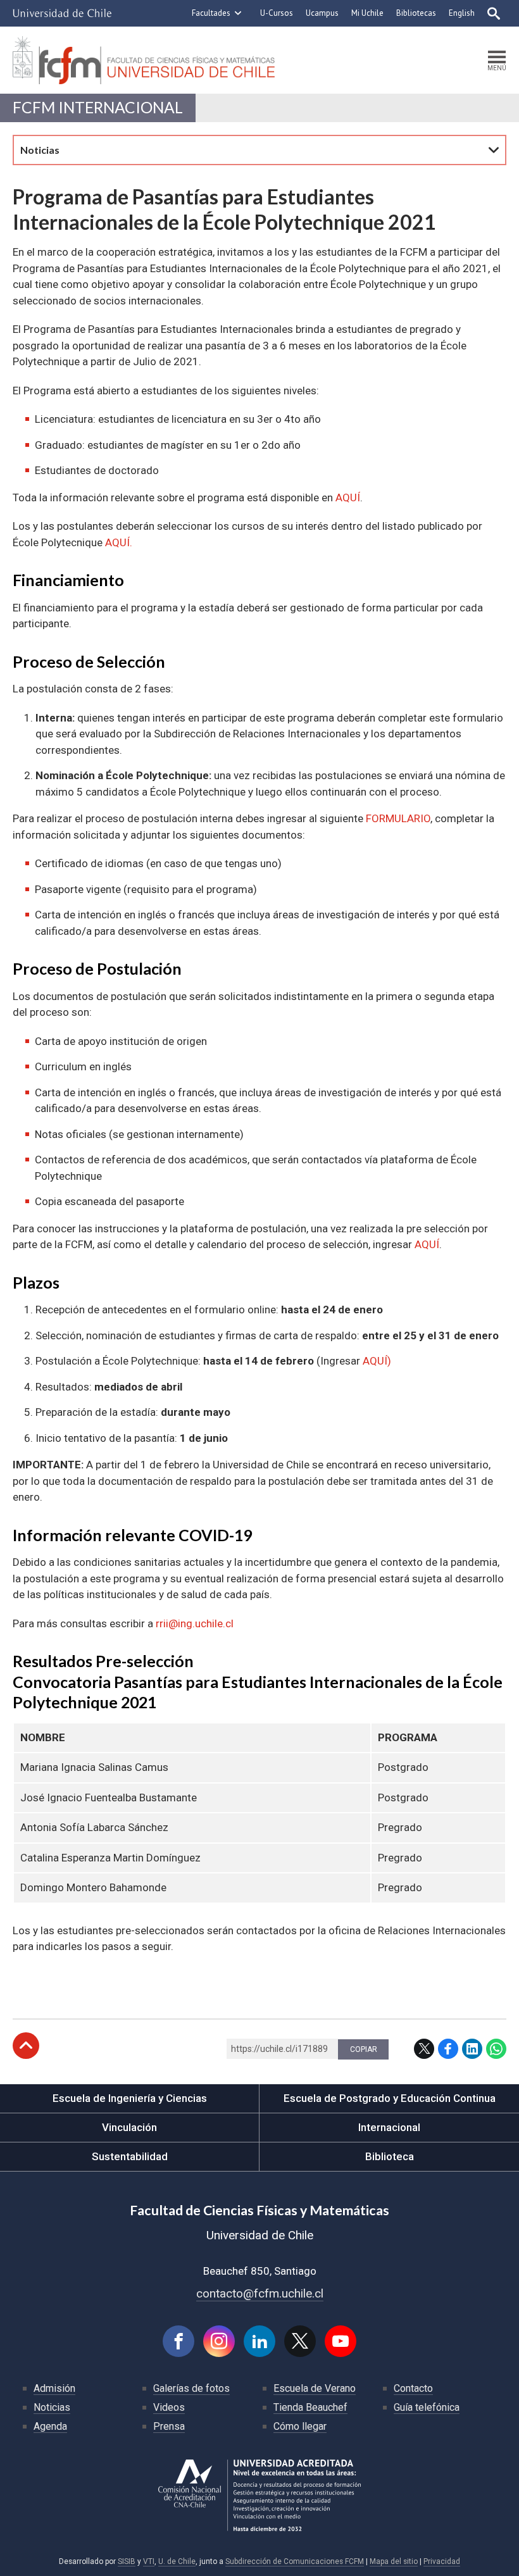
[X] (300, 2341)
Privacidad (442, 2561)
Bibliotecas (416, 13)
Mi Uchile (367, 13)
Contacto (413, 2388)
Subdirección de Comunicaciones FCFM (295, 2561)
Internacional (389, 2127)
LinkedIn (472, 2049)
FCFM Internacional (98, 107)
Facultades (211, 13)
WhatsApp (496, 2049)
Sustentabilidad (130, 2156)
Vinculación (129, 2127)
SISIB (127, 2561)
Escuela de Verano (315, 2388)
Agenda (50, 2426)
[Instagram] (219, 2341)
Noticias (52, 2407)
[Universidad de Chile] (62, 13)
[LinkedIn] (259, 2341)
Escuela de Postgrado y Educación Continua (390, 2098)
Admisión (54, 2388)
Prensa (169, 2426)
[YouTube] (341, 2341)
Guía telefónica (427, 2407)
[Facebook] (178, 2341)
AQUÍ (348, 497)
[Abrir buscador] (494, 13)
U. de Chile (177, 2561)
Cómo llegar (300, 2426)
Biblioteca (390, 2156)
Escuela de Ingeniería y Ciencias (130, 2098)
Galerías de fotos (191, 2388)
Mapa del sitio (394, 2561)
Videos (169, 2407)
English (462, 13)
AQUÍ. (119, 542)
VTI (149, 2561)
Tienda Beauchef (310, 2407)
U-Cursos (277, 13)
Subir (26, 2046)
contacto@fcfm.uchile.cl (260, 2293)
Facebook (448, 2049)
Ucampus (322, 13)
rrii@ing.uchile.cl (195, 1623)
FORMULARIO (398, 818)
